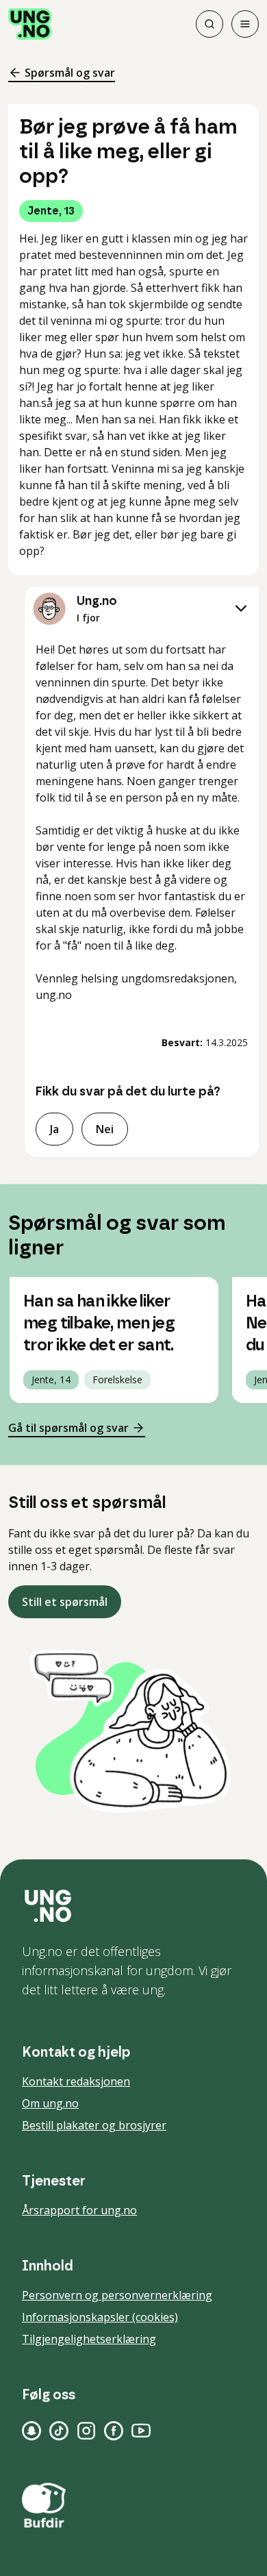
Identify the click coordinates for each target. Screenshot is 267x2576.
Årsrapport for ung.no (79, 2210)
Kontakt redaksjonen (76, 2081)
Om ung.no (50, 2103)
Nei (105, 1129)
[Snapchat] (31, 2431)
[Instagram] (86, 2431)
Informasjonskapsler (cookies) (100, 2317)
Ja (54, 1129)
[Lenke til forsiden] (30, 24)
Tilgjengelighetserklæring (89, 2339)
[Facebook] (114, 2431)
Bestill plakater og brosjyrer (94, 2125)
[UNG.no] (133, 1906)
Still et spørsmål (65, 1602)
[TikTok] (59, 2431)
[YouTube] (141, 2431)
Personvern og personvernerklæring (117, 2295)
